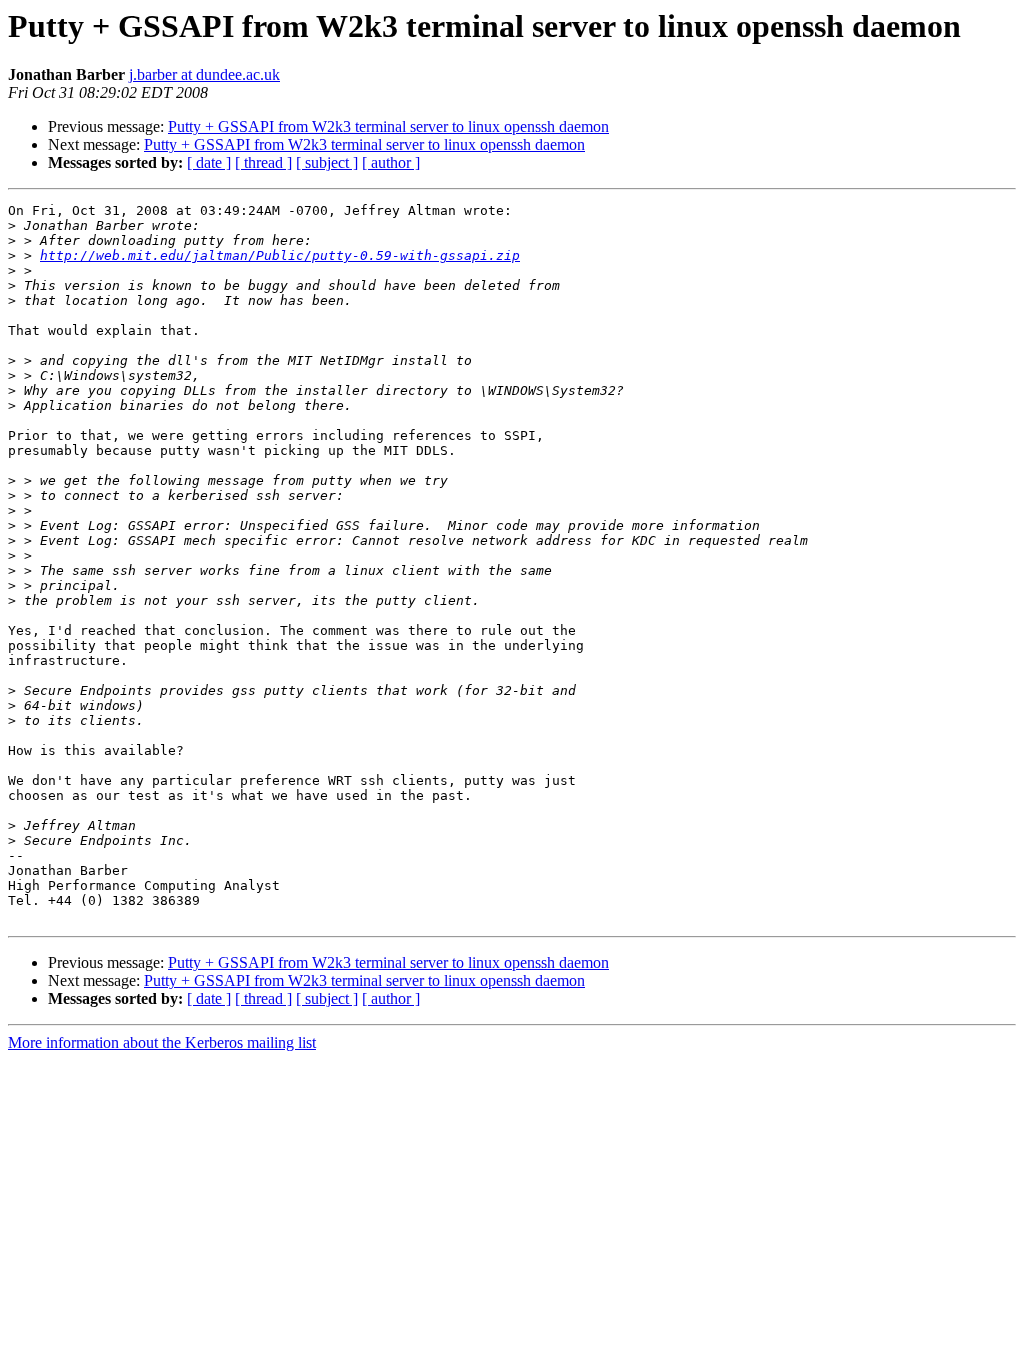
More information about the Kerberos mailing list (162, 1042)
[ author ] (391, 162)
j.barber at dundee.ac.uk (204, 74)
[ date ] (209, 162)
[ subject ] (327, 162)
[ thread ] (263, 162)
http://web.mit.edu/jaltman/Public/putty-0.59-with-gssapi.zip (280, 255)
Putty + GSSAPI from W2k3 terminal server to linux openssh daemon (388, 126)
